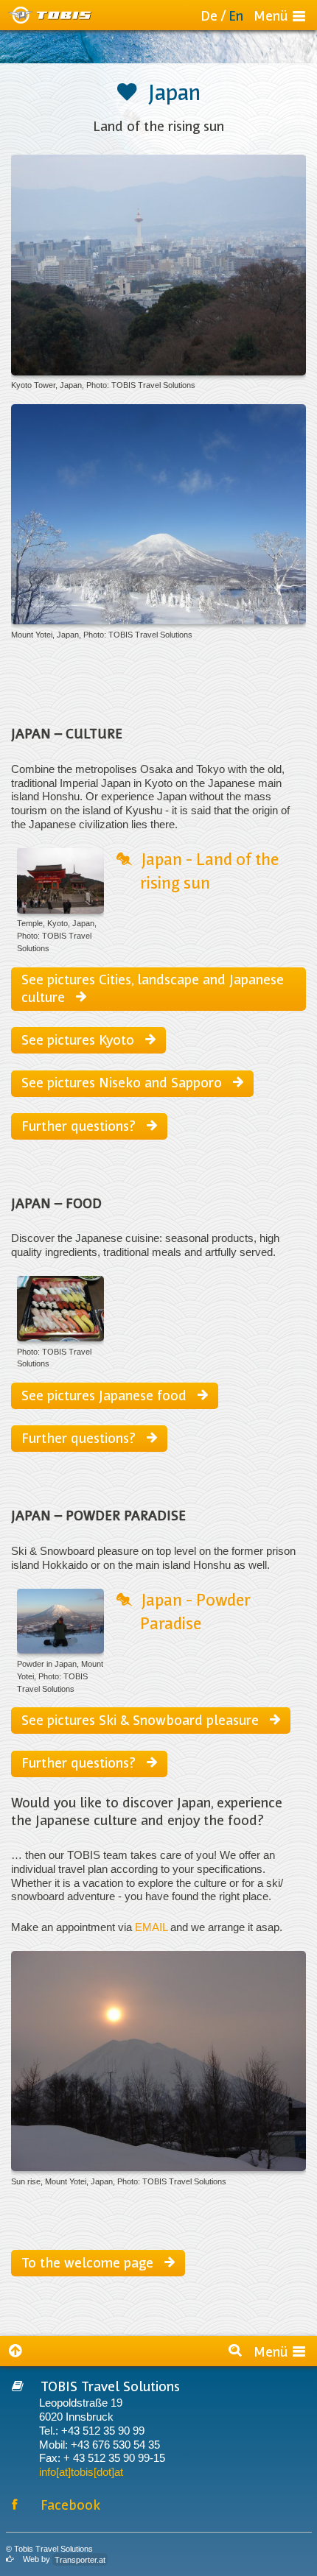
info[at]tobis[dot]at (81, 2472)
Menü (271, 15)
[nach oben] (20, 2351)
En (236, 15)
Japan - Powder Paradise (195, 1611)
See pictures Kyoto (80, 1039)
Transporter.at (80, 2559)
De (209, 15)
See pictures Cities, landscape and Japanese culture (153, 987)
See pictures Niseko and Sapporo (123, 1082)
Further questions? (80, 1125)
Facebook (70, 2504)
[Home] (50, 15)
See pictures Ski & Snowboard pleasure (142, 1719)
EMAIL (151, 1927)
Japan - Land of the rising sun (209, 870)
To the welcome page (89, 2262)
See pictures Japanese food (106, 1395)
